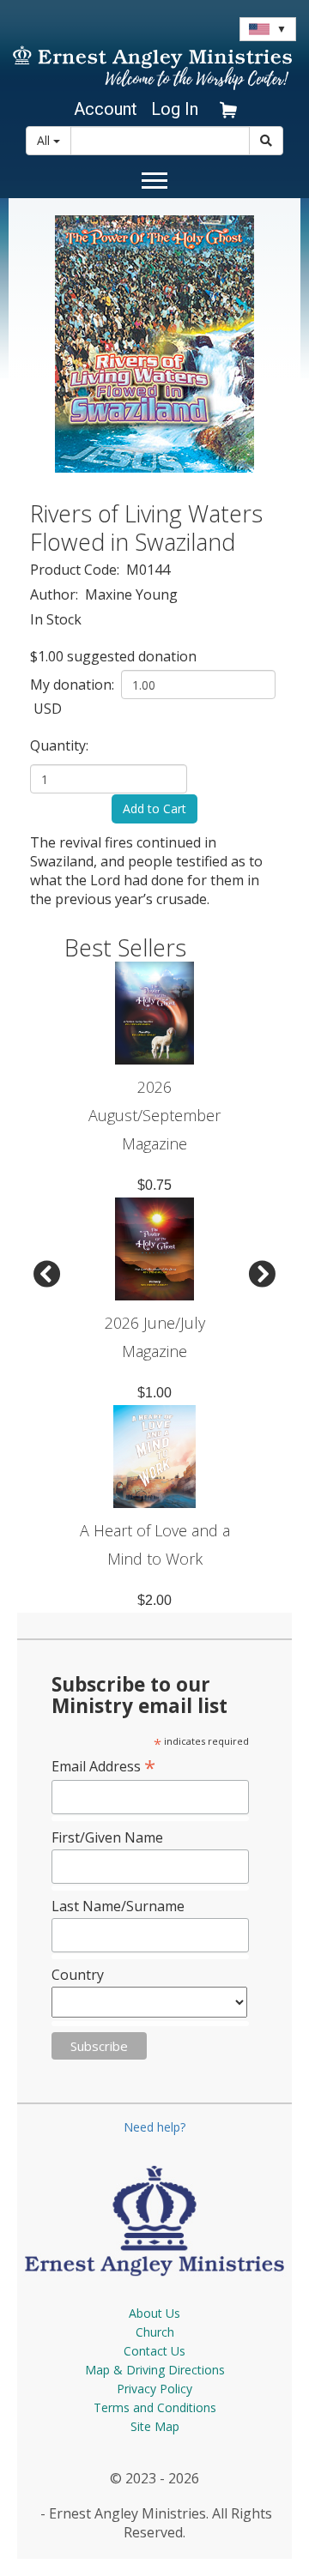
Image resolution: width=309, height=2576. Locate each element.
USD (46, 709)
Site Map (155, 2426)
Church (155, 2332)
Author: (56, 594)
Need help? (154, 2127)
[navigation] (103, 109)
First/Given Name (107, 1837)
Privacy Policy (154, 2389)
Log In (175, 109)
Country (78, 1975)
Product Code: (76, 570)
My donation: (74, 685)
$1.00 (47, 656)
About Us (154, 2313)
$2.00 (154, 1600)
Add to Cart (154, 808)
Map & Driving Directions (155, 2370)
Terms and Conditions (155, 2407)
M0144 (148, 570)
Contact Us (154, 2351)
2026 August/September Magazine (154, 1115)
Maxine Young (131, 594)
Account (106, 109)
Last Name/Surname (118, 1906)
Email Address (103, 1765)
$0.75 (154, 1185)
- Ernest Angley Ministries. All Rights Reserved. (154, 2523)
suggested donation (132, 656)
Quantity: (61, 745)
